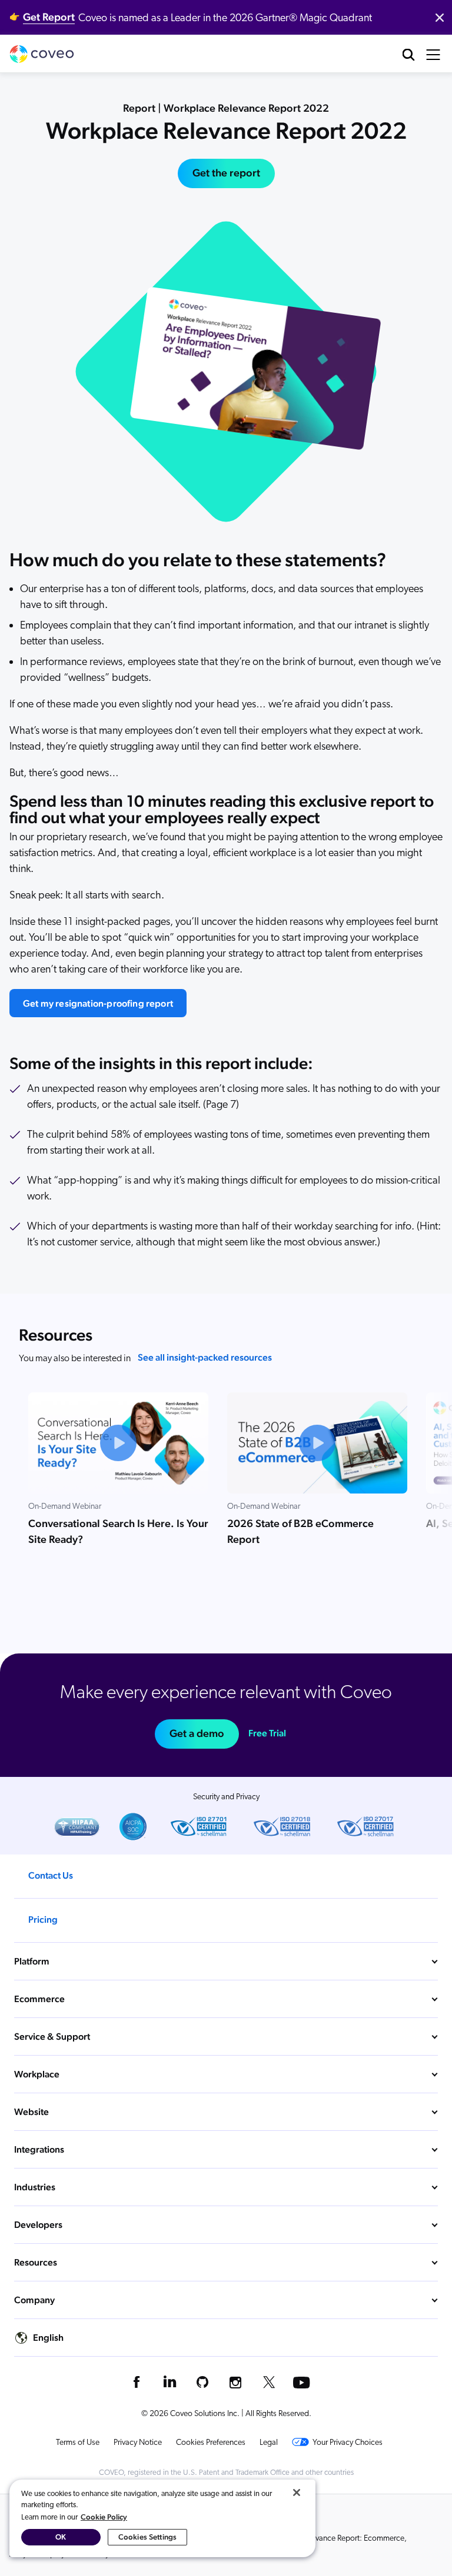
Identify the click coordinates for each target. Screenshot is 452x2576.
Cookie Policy (104, 2517)
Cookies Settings (147, 2537)
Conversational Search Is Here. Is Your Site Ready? (118, 1531)
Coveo (42, 54)
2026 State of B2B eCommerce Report (300, 1531)
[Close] (297, 2493)
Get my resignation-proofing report (98, 1003)
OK (61, 2537)
